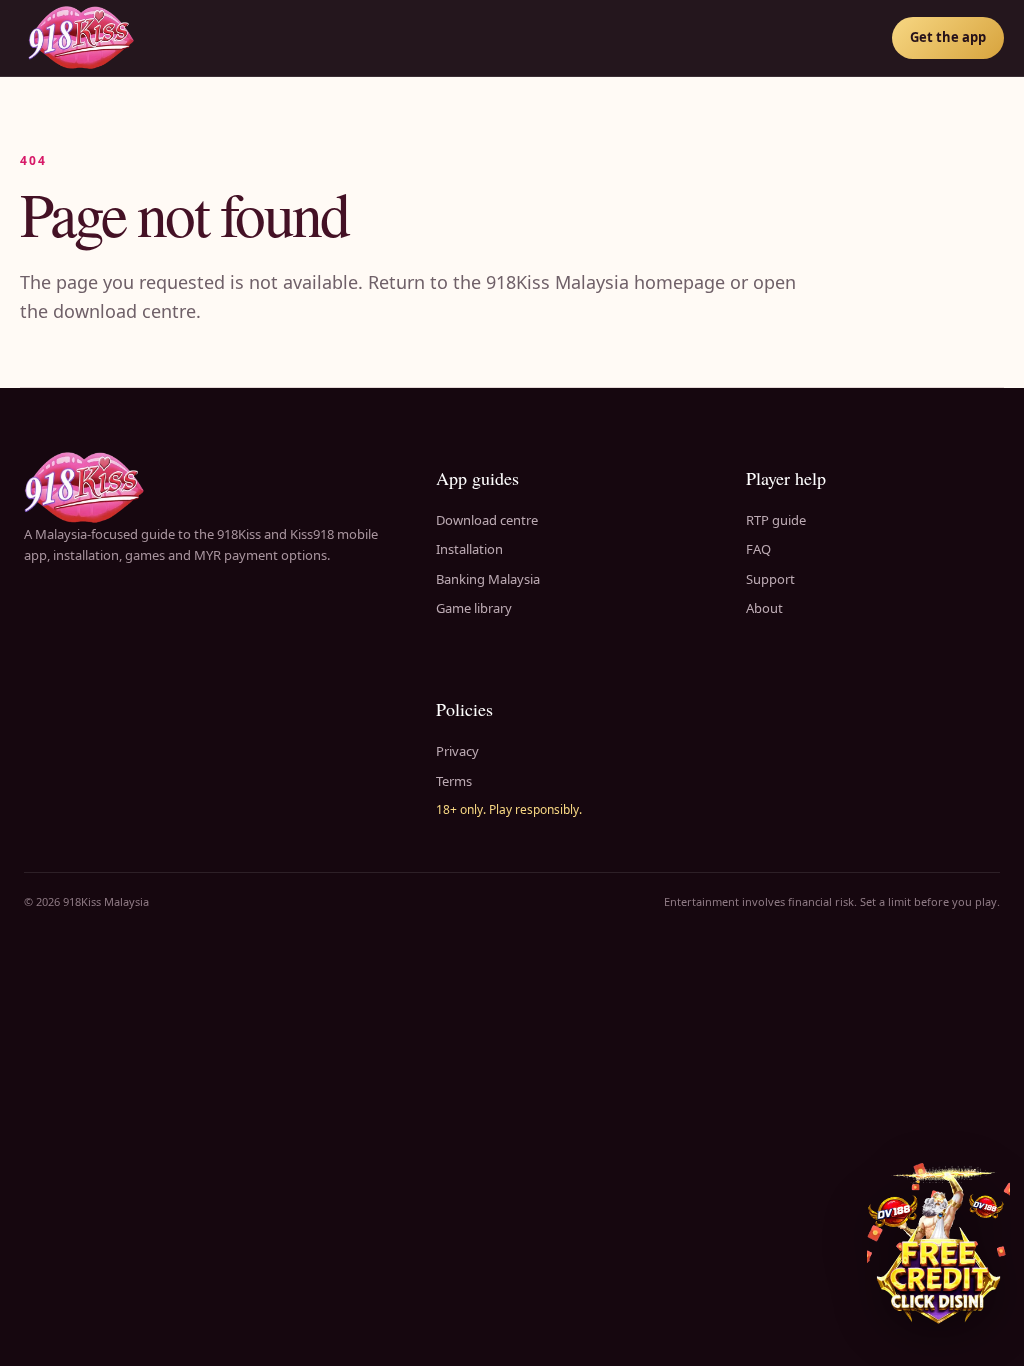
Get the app (948, 37)
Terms (454, 781)
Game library (474, 608)
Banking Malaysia (488, 579)
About (764, 608)
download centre (124, 311)
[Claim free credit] (938, 1246)
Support (770, 579)
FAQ (758, 549)
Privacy (457, 751)
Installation (469, 549)
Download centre (487, 520)
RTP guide (776, 520)
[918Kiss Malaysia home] (81, 38)
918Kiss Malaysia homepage (605, 282)
